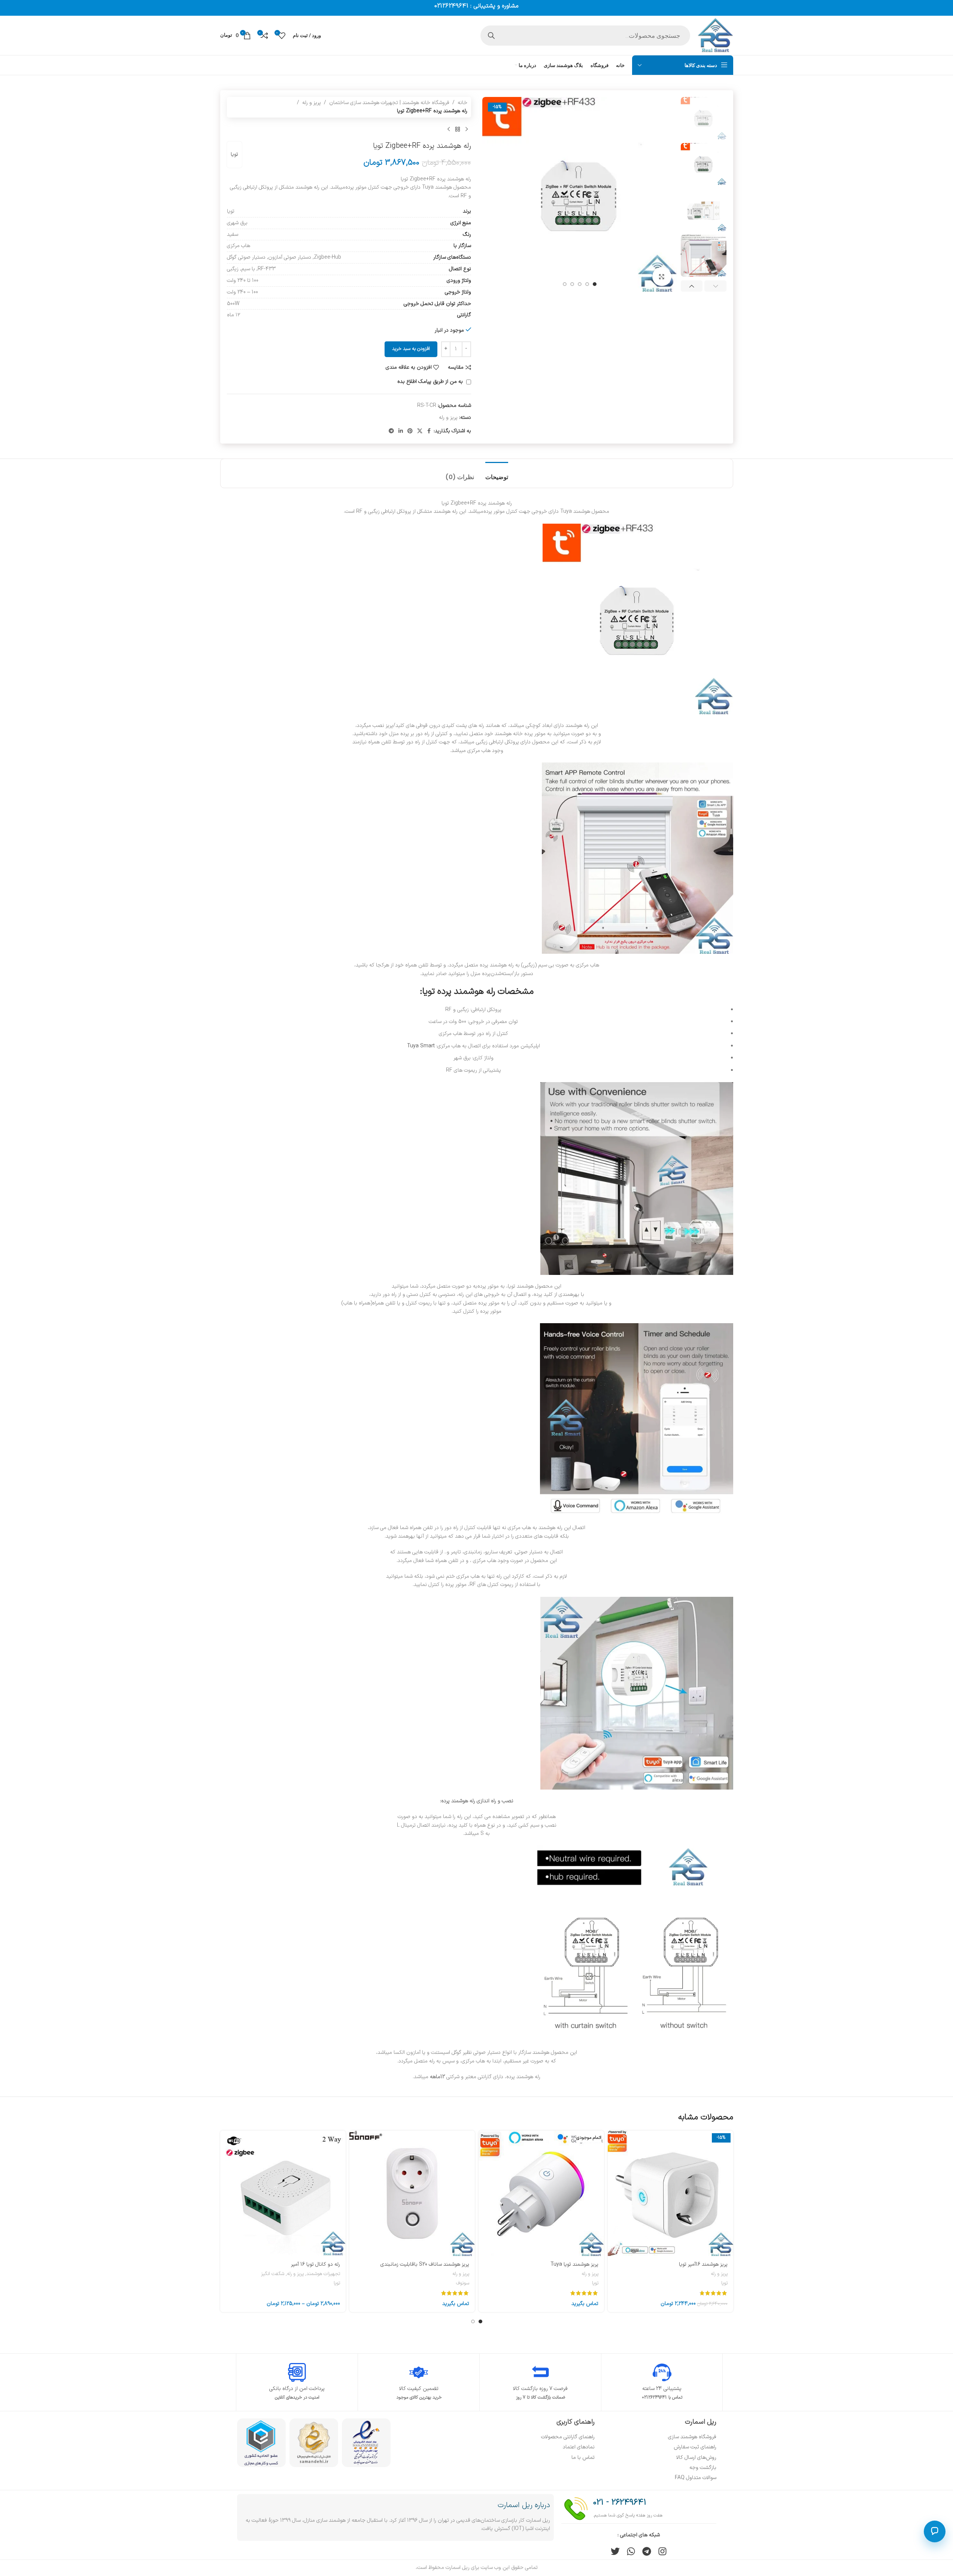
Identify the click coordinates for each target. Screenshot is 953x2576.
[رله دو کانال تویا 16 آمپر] (283, 2193)
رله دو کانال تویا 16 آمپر (315, 2264)
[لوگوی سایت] (715, 35)
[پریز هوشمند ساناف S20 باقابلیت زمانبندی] (412, 2193)
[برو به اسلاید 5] (565, 284)
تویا (234, 154)
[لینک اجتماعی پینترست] (410, 431)
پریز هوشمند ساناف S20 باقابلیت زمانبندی (425, 2264)
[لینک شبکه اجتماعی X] (420, 431)
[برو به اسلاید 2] (587, 284)
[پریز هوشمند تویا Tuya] (541, 2193)
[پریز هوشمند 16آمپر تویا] (670, 2193)
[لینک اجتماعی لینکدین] (401, 431)
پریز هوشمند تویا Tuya (574, 2264)
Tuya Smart (421, 1046)
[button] (715, 286)
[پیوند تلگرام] (391, 431)
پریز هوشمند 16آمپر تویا (703, 2264)
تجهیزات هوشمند (323, 2274)
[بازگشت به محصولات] (458, 130)
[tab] (497, 473)
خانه (462, 103)
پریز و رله (312, 103)
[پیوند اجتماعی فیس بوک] (429, 431)
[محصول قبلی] (467, 130)
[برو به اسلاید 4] (572, 284)
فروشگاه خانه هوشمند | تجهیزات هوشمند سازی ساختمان (389, 103)
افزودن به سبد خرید (411, 349)
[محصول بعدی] (449, 130)
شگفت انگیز (273, 2274)
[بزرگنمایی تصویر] (662, 277)
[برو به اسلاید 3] (580, 284)
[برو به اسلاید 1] (595, 284)
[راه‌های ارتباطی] (935, 2531)
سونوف (463, 2283)
